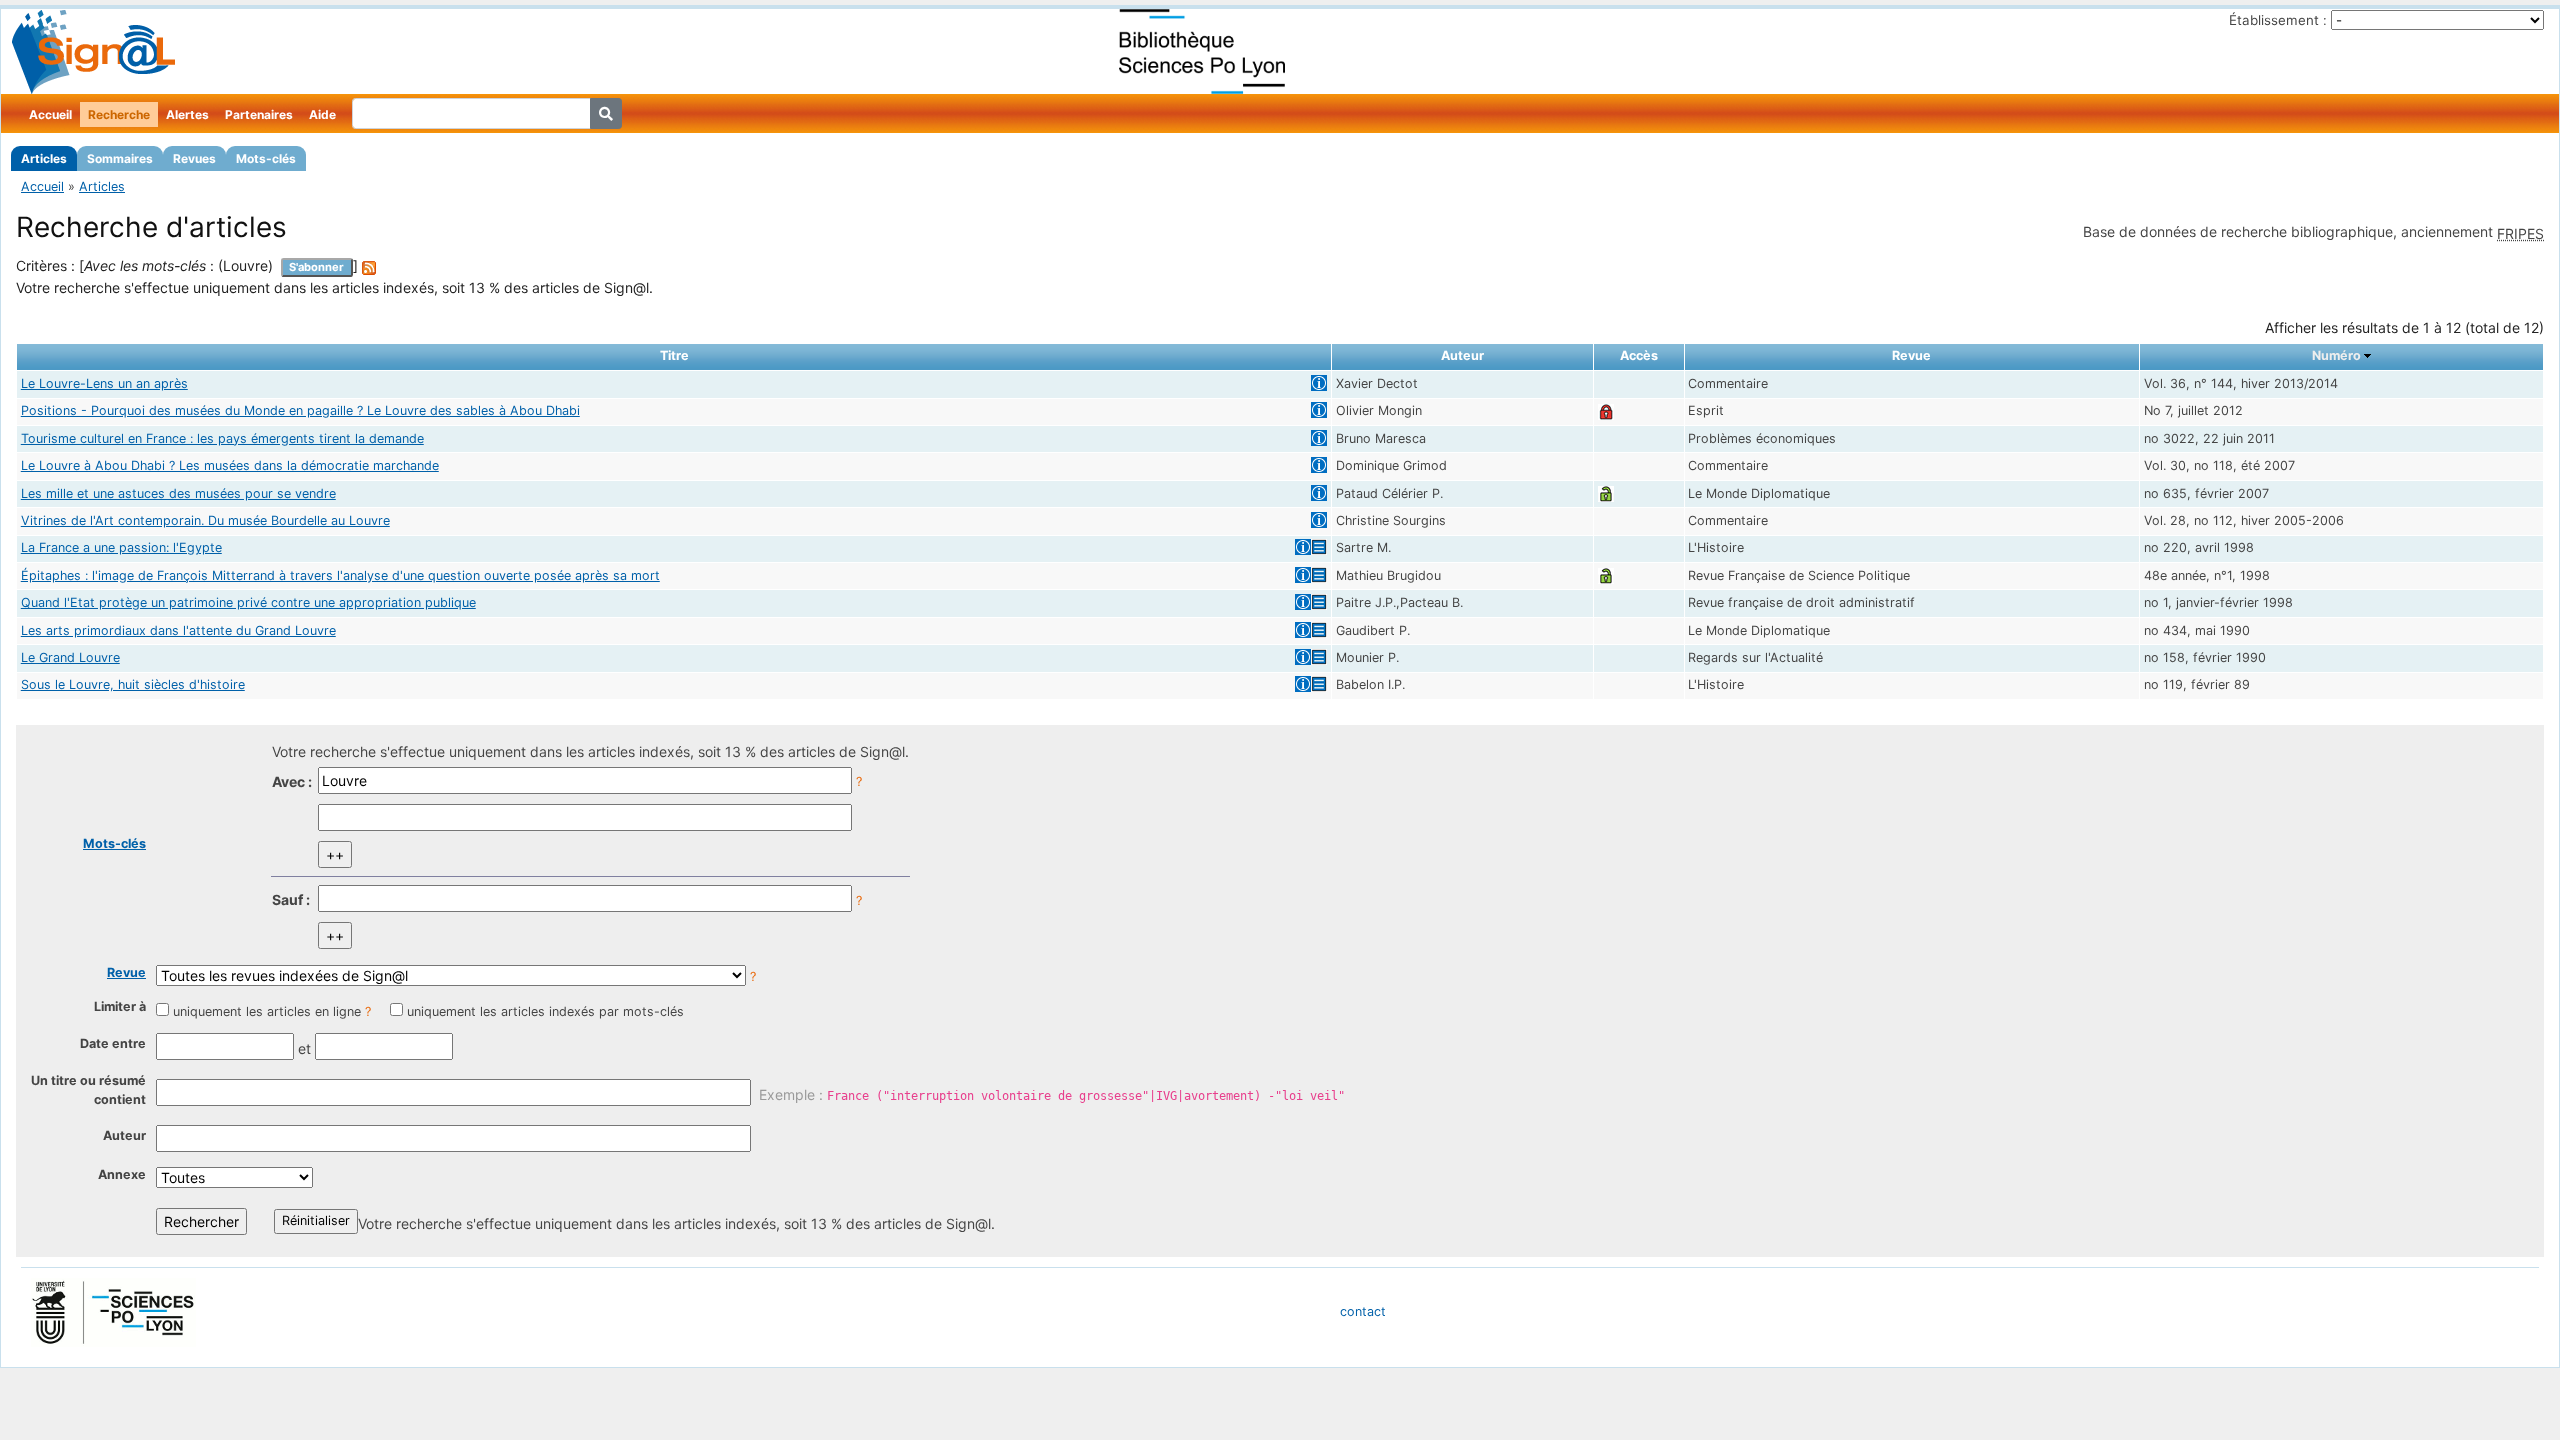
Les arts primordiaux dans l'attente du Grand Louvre (178, 630)
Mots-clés (266, 158)
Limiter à (120, 1006)
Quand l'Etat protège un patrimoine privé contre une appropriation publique (248, 602)
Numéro (2336, 355)
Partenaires (259, 114)
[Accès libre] (1606, 493)
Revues (194, 158)
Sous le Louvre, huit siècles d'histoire (133, 684)
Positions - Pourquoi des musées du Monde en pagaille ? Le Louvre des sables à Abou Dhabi (300, 410)
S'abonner (316, 267)
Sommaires (120, 158)
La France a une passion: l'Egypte (121, 547)
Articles (44, 158)
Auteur (124, 1135)
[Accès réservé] (1606, 410)
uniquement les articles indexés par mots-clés (545, 1011)
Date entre (113, 1043)
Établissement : (2278, 20)
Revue (126, 972)
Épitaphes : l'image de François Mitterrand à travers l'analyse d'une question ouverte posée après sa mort (340, 575)
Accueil (50, 114)
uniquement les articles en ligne (267, 1011)
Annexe (122, 1174)
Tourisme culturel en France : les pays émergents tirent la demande (222, 438)
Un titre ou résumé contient (88, 1090)
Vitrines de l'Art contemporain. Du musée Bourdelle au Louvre (205, 520)
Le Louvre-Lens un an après (104, 383)
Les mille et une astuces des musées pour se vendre (178, 493)
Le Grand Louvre (70, 657)
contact (1363, 1311)
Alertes (187, 114)
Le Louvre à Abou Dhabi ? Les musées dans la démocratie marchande (230, 465)
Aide (322, 114)
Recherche (119, 114)
